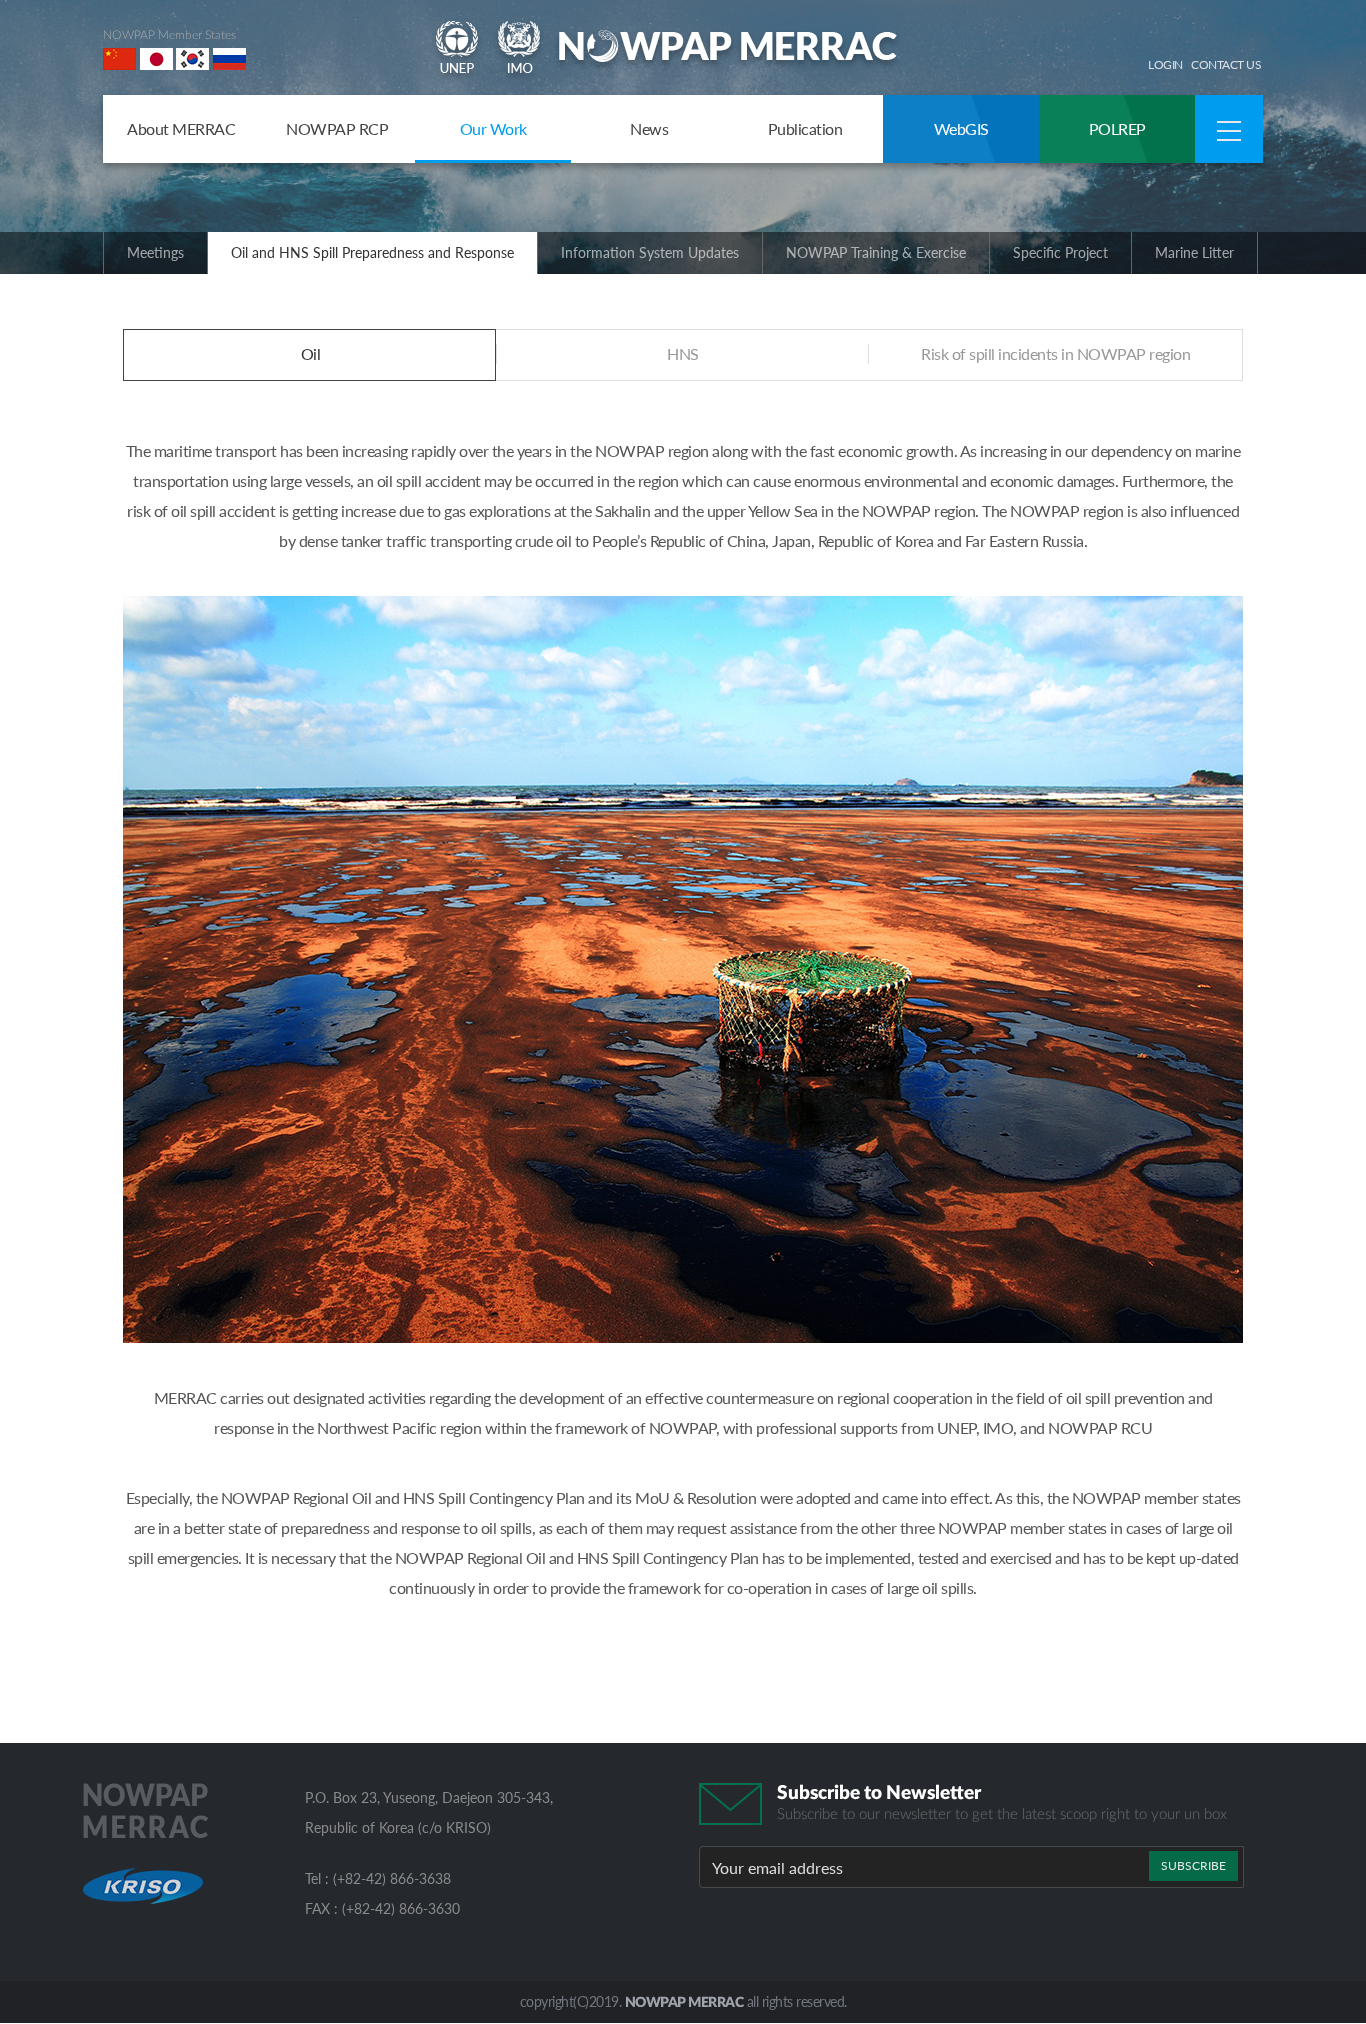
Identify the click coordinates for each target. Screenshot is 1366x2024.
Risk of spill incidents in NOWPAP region (1055, 353)
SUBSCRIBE (1193, 1865)
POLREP (1117, 128)
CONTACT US (1226, 64)
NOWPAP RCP (337, 128)
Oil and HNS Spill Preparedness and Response (372, 252)
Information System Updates (650, 252)
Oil (311, 353)
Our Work (493, 128)
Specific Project (1060, 252)
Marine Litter (1194, 252)
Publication (805, 128)
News (649, 128)
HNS (683, 353)
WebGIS (961, 128)
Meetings (155, 252)
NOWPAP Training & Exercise (876, 252)
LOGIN (1165, 64)
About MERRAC (181, 128)
